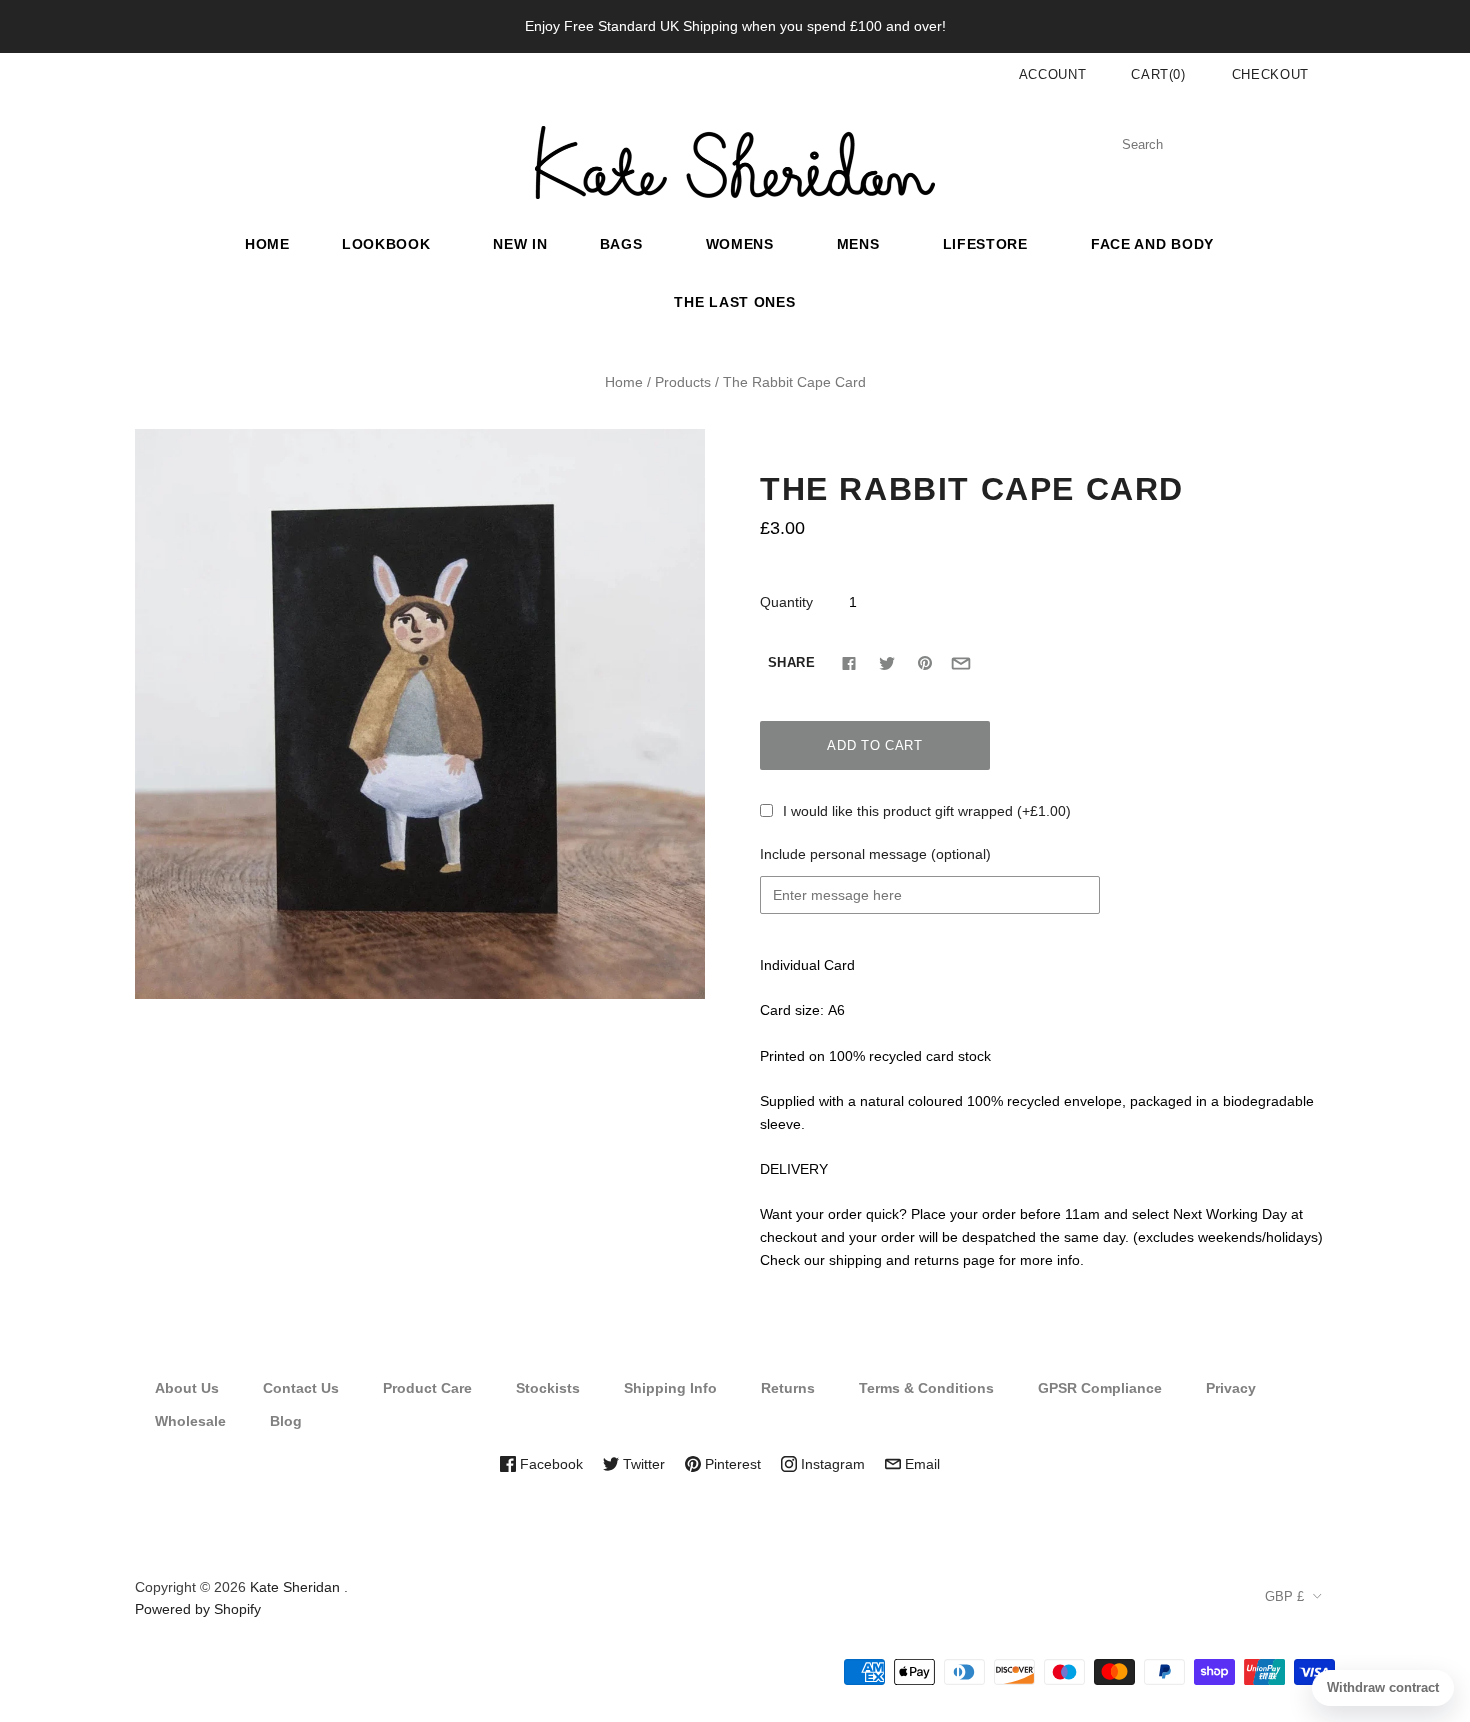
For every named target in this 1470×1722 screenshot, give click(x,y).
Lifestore (985, 244)
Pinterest (731, 1464)
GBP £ (1284, 1596)
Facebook (549, 1464)
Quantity (786, 602)
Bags (621, 244)
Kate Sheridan (295, 1587)
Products (683, 382)
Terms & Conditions (926, 1388)
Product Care (427, 1388)
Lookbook (386, 244)
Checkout (1270, 74)
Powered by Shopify (198, 1609)
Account (1053, 74)
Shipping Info (670, 1388)
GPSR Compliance (1100, 1388)
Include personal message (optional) (875, 854)
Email (920, 1464)
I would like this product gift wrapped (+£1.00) (927, 811)
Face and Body (1152, 244)
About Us (187, 1388)
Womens (740, 244)
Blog (286, 1421)
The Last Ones (734, 302)
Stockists (548, 1388)
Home (267, 244)
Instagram (831, 1464)
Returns (788, 1388)
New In (520, 244)
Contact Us (301, 1388)
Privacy (1231, 1388)
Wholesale (190, 1421)
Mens (858, 244)
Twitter (642, 1464)
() (1158, 74)
